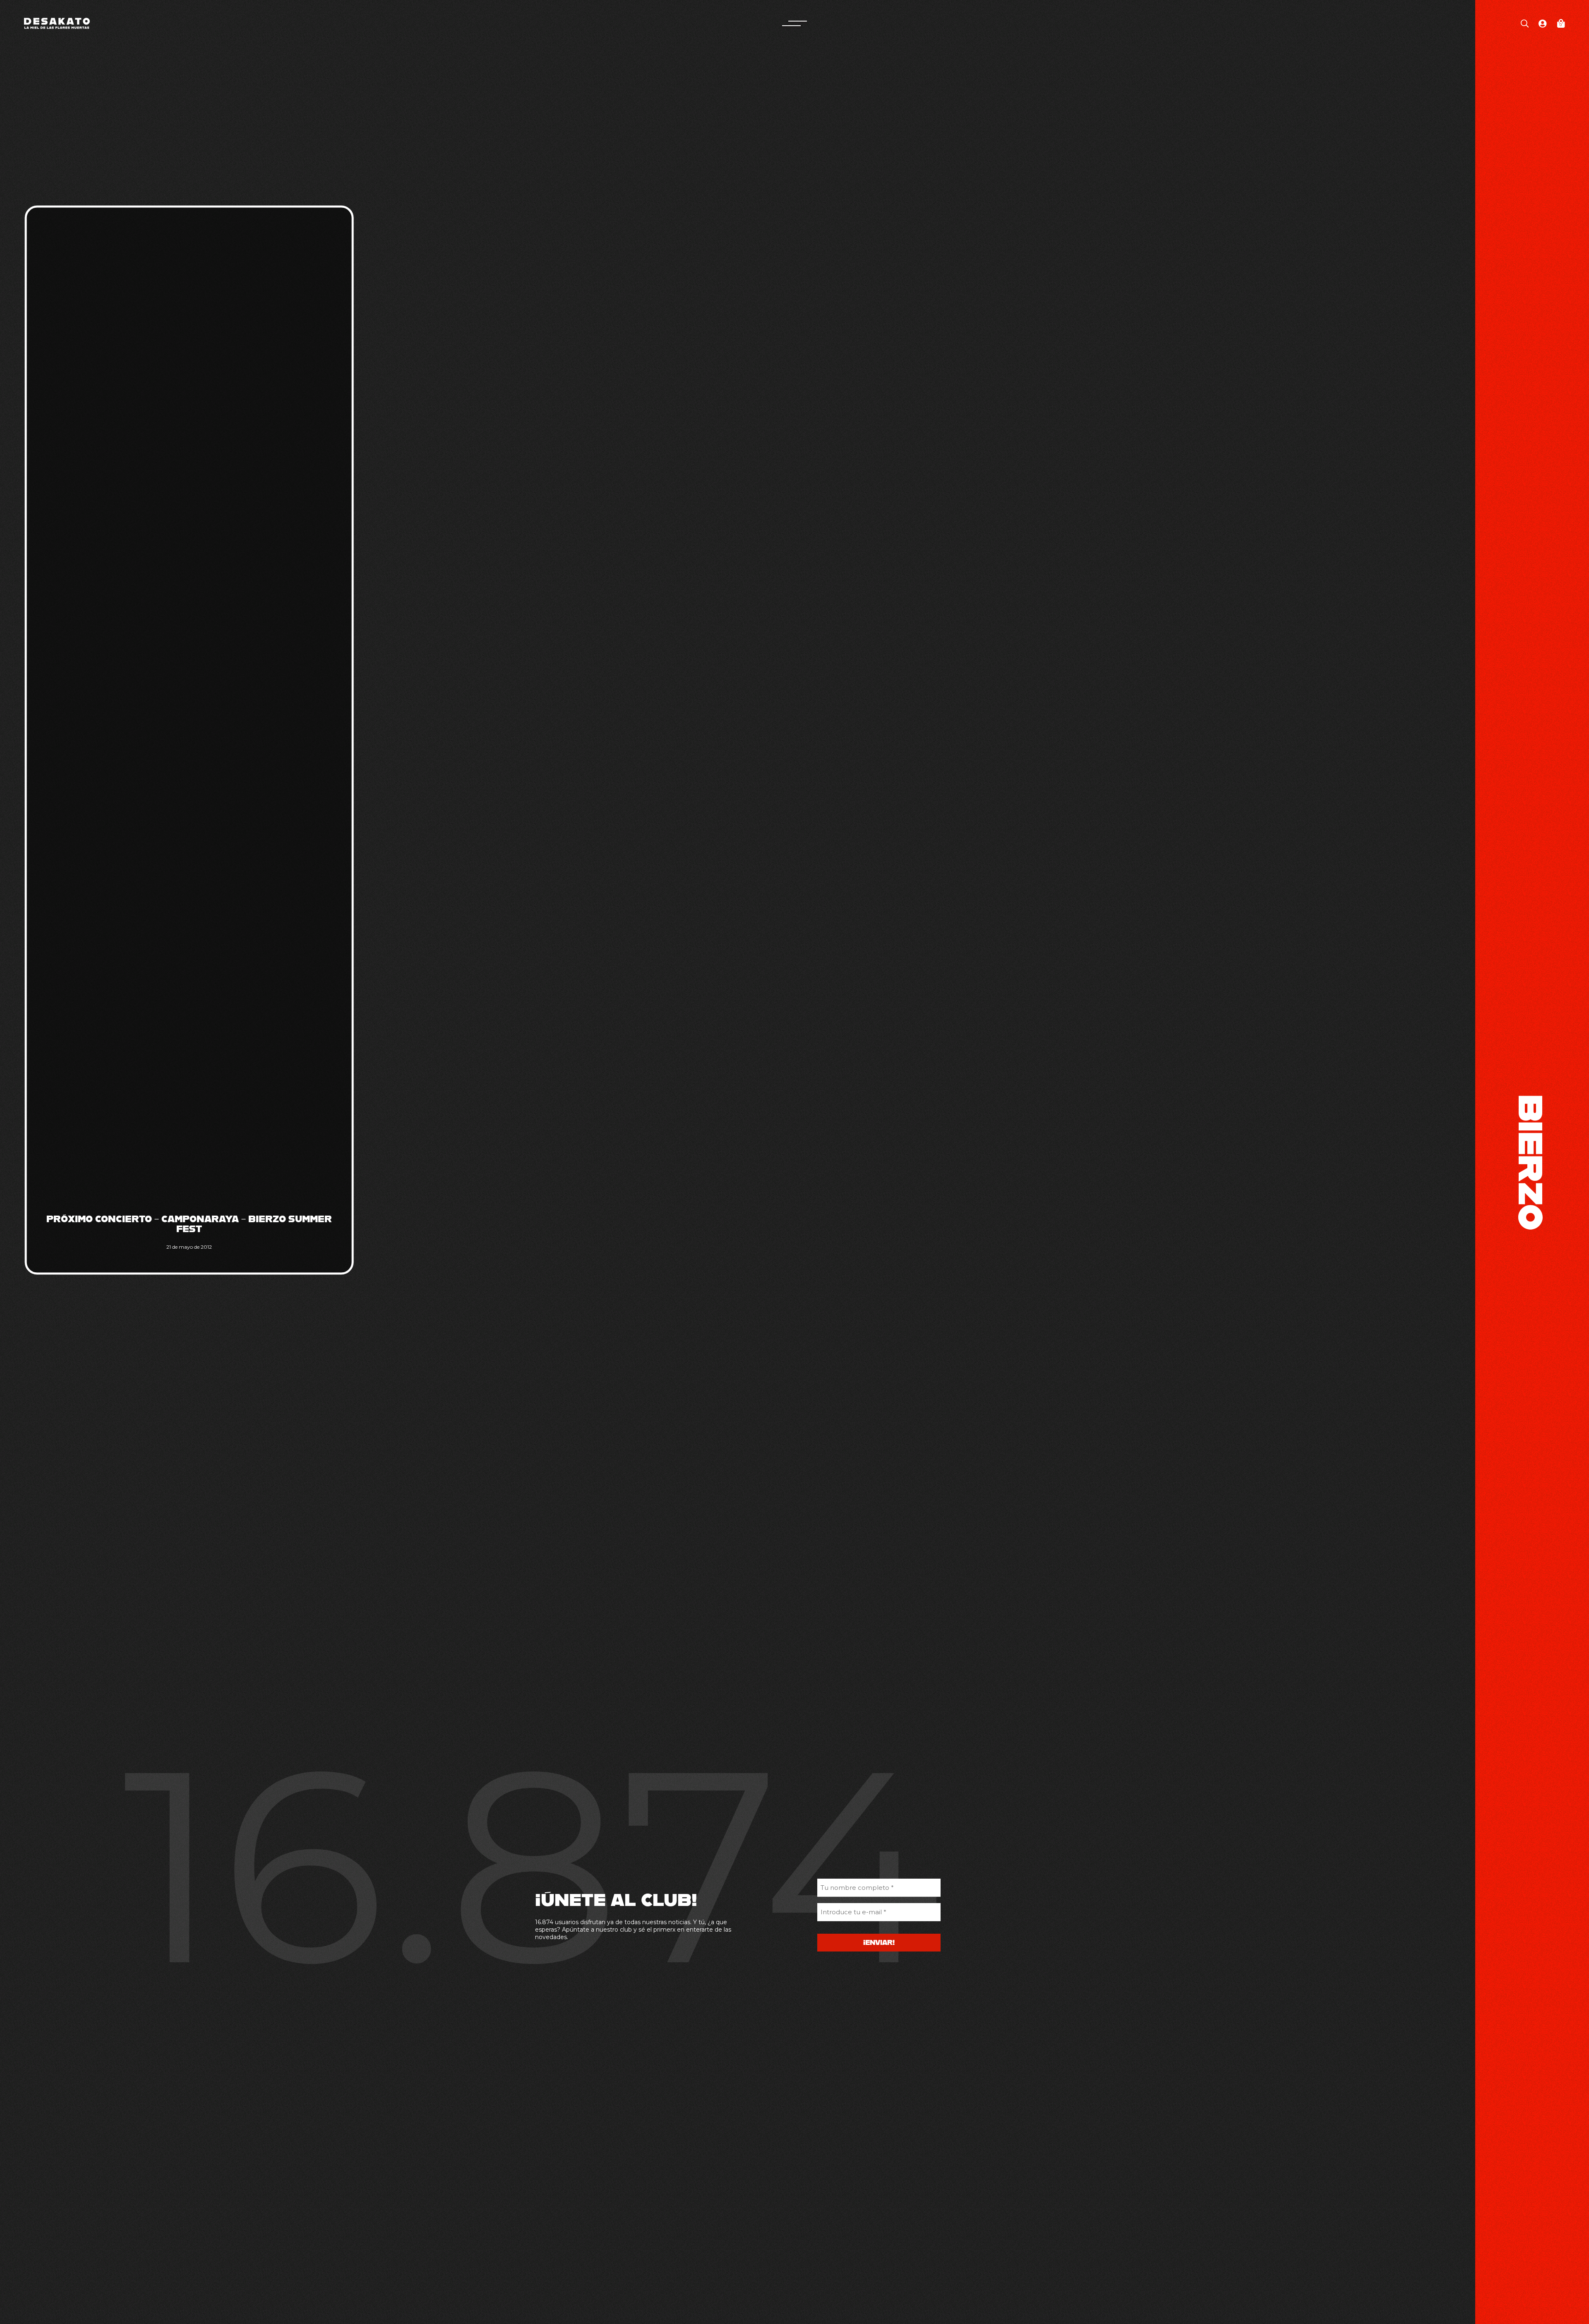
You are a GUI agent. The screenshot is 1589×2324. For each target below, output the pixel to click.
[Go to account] (1543, 23)
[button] (794, 23)
